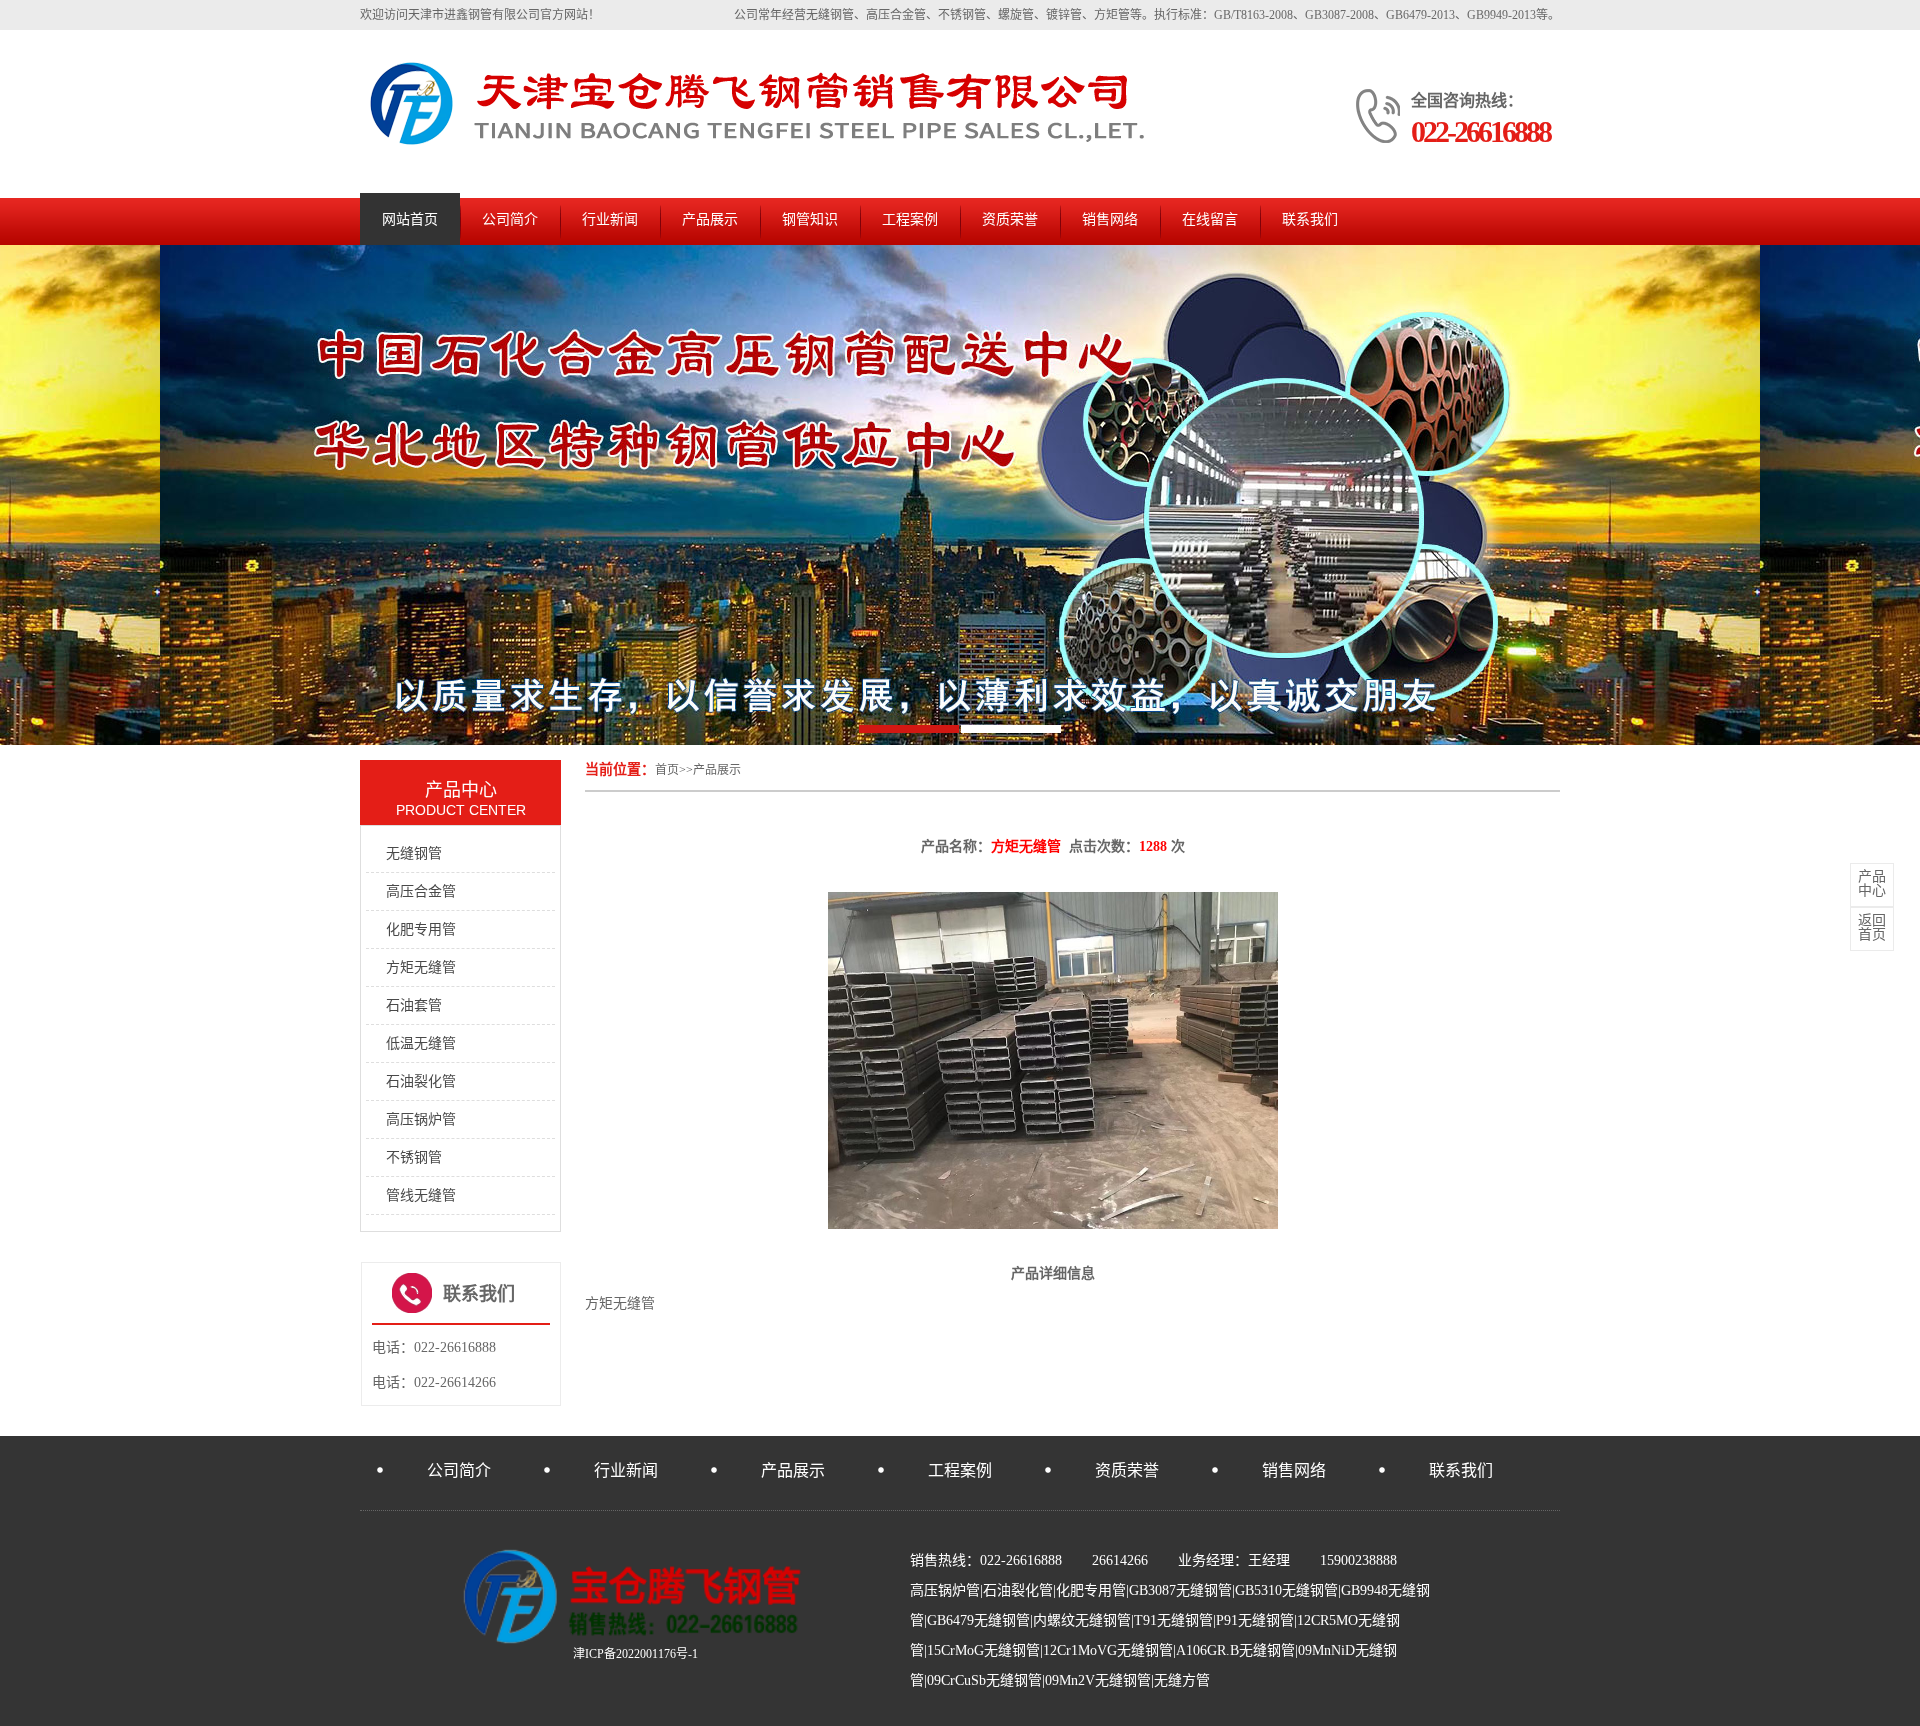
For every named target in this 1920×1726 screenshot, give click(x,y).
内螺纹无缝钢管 (1082, 1620)
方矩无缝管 (421, 967)
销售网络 (1110, 219)
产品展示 (710, 219)
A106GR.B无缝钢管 (1235, 1650)
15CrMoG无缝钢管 (983, 1650)
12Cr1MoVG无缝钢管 (1108, 1650)
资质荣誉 (1010, 219)
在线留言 (1210, 219)
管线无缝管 (421, 1195)
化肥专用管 (421, 929)
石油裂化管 (421, 1081)
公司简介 (510, 219)
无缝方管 (1182, 1680)
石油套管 (414, 1005)
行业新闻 (610, 219)
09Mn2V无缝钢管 (1098, 1680)
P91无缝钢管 (1255, 1620)
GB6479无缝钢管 (978, 1620)
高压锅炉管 (421, 1119)
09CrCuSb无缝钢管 (984, 1680)
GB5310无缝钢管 (1286, 1590)
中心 (1872, 884)
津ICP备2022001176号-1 (635, 1654)
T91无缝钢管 (1173, 1620)
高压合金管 (421, 891)
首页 (667, 770)
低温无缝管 (421, 1043)
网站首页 (410, 219)
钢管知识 (810, 219)
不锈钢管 (414, 1157)
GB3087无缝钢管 (1180, 1590)
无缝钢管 (414, 853)
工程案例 (910, 219)
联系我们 (1310, 219)
